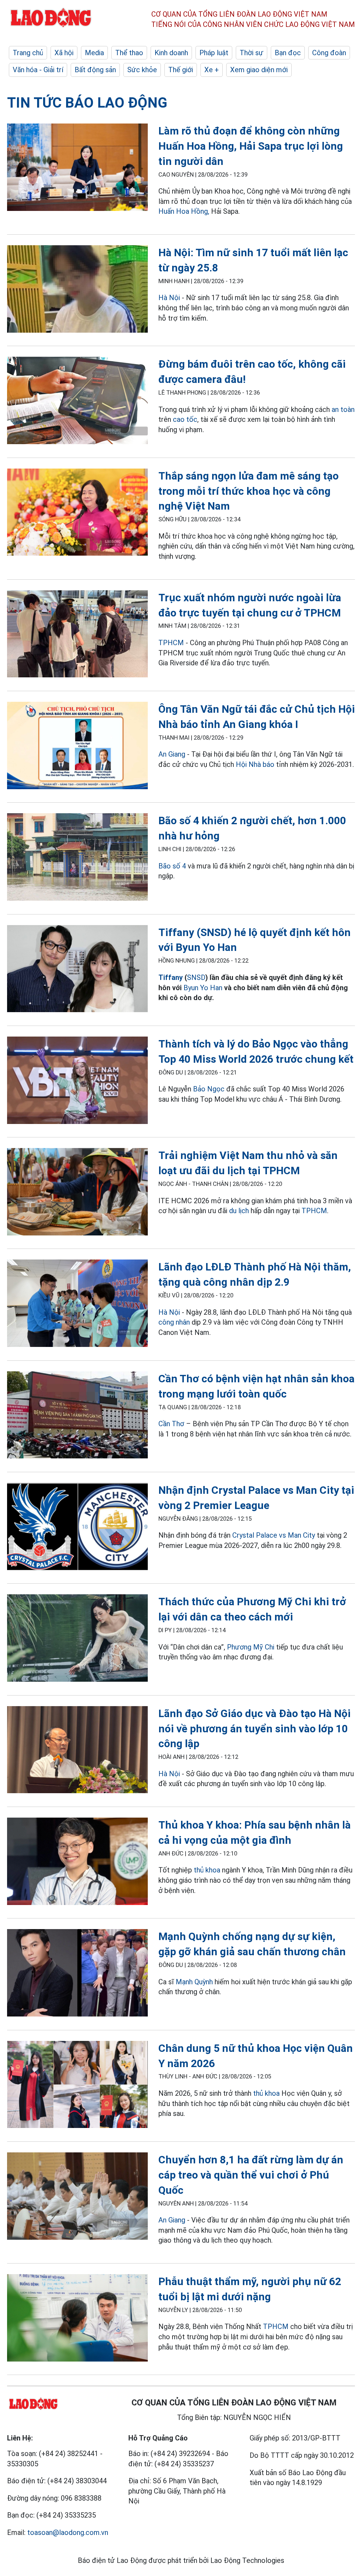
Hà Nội (169, 298)
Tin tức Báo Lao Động (87, 103)
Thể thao (129, 53)
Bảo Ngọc (209, 1089)
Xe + (212, 70)
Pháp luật (214, 53)
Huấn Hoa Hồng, (184, 211)
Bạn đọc (288, 53)
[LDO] (77, 168)
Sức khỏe (142, 70)
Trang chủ (28, 53)
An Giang (172, 754)
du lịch (239, 1211)
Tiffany (171, 977)
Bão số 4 (172, 866)
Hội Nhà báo (255, 764)
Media (94, 53)
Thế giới (181, 70)
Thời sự (252, 53)
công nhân (174, 1322)
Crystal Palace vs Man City (274, 1535)
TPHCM (171, 643)
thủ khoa (207, 1870)
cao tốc (185, 419)
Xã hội (64, 53)
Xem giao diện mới (259, 70)
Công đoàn (329, 53)
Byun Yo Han (203, 988)
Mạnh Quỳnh (194, 1982)
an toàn (343, 409)
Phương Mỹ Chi (251, 1647)
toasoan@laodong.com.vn (68, 2532)
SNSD (196, 977)
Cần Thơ (171, 1424)
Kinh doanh (171, 53)
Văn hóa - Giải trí (38, 70)
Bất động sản (95, 70)
